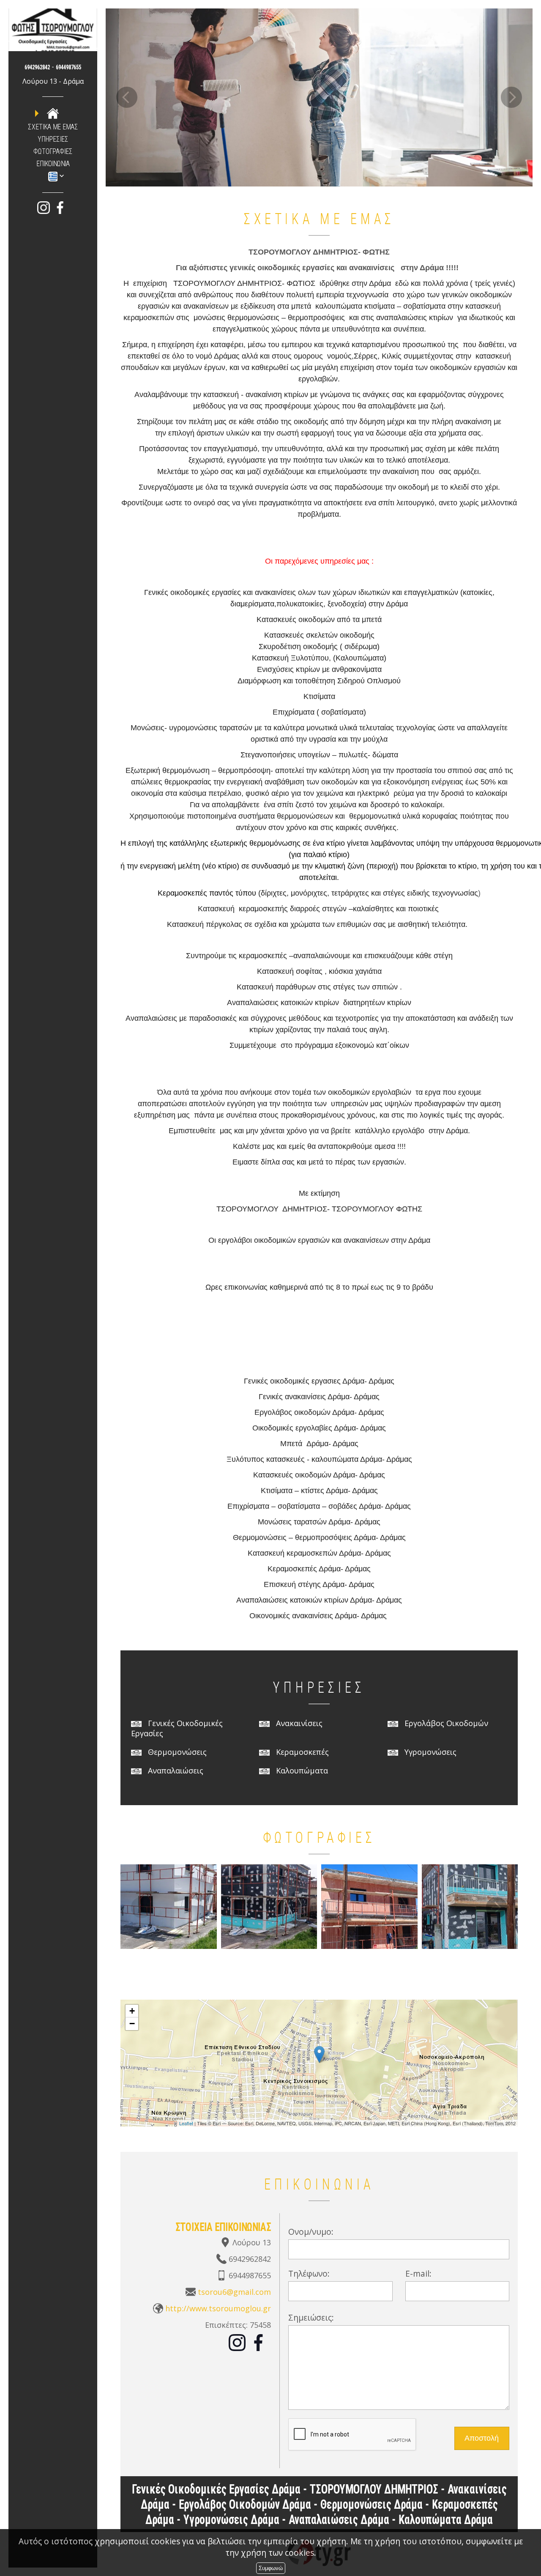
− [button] (132, 2024)
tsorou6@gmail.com (234, 2292)
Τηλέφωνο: (309, 2273)
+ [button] (132, 2011)
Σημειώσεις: (311, 2317)
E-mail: (418, 2273)
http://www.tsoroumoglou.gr (218, 2308)
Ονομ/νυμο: (311, 2232)
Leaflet (186, 2123)
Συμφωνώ (271, 2568)
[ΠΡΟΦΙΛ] (53, 113)
